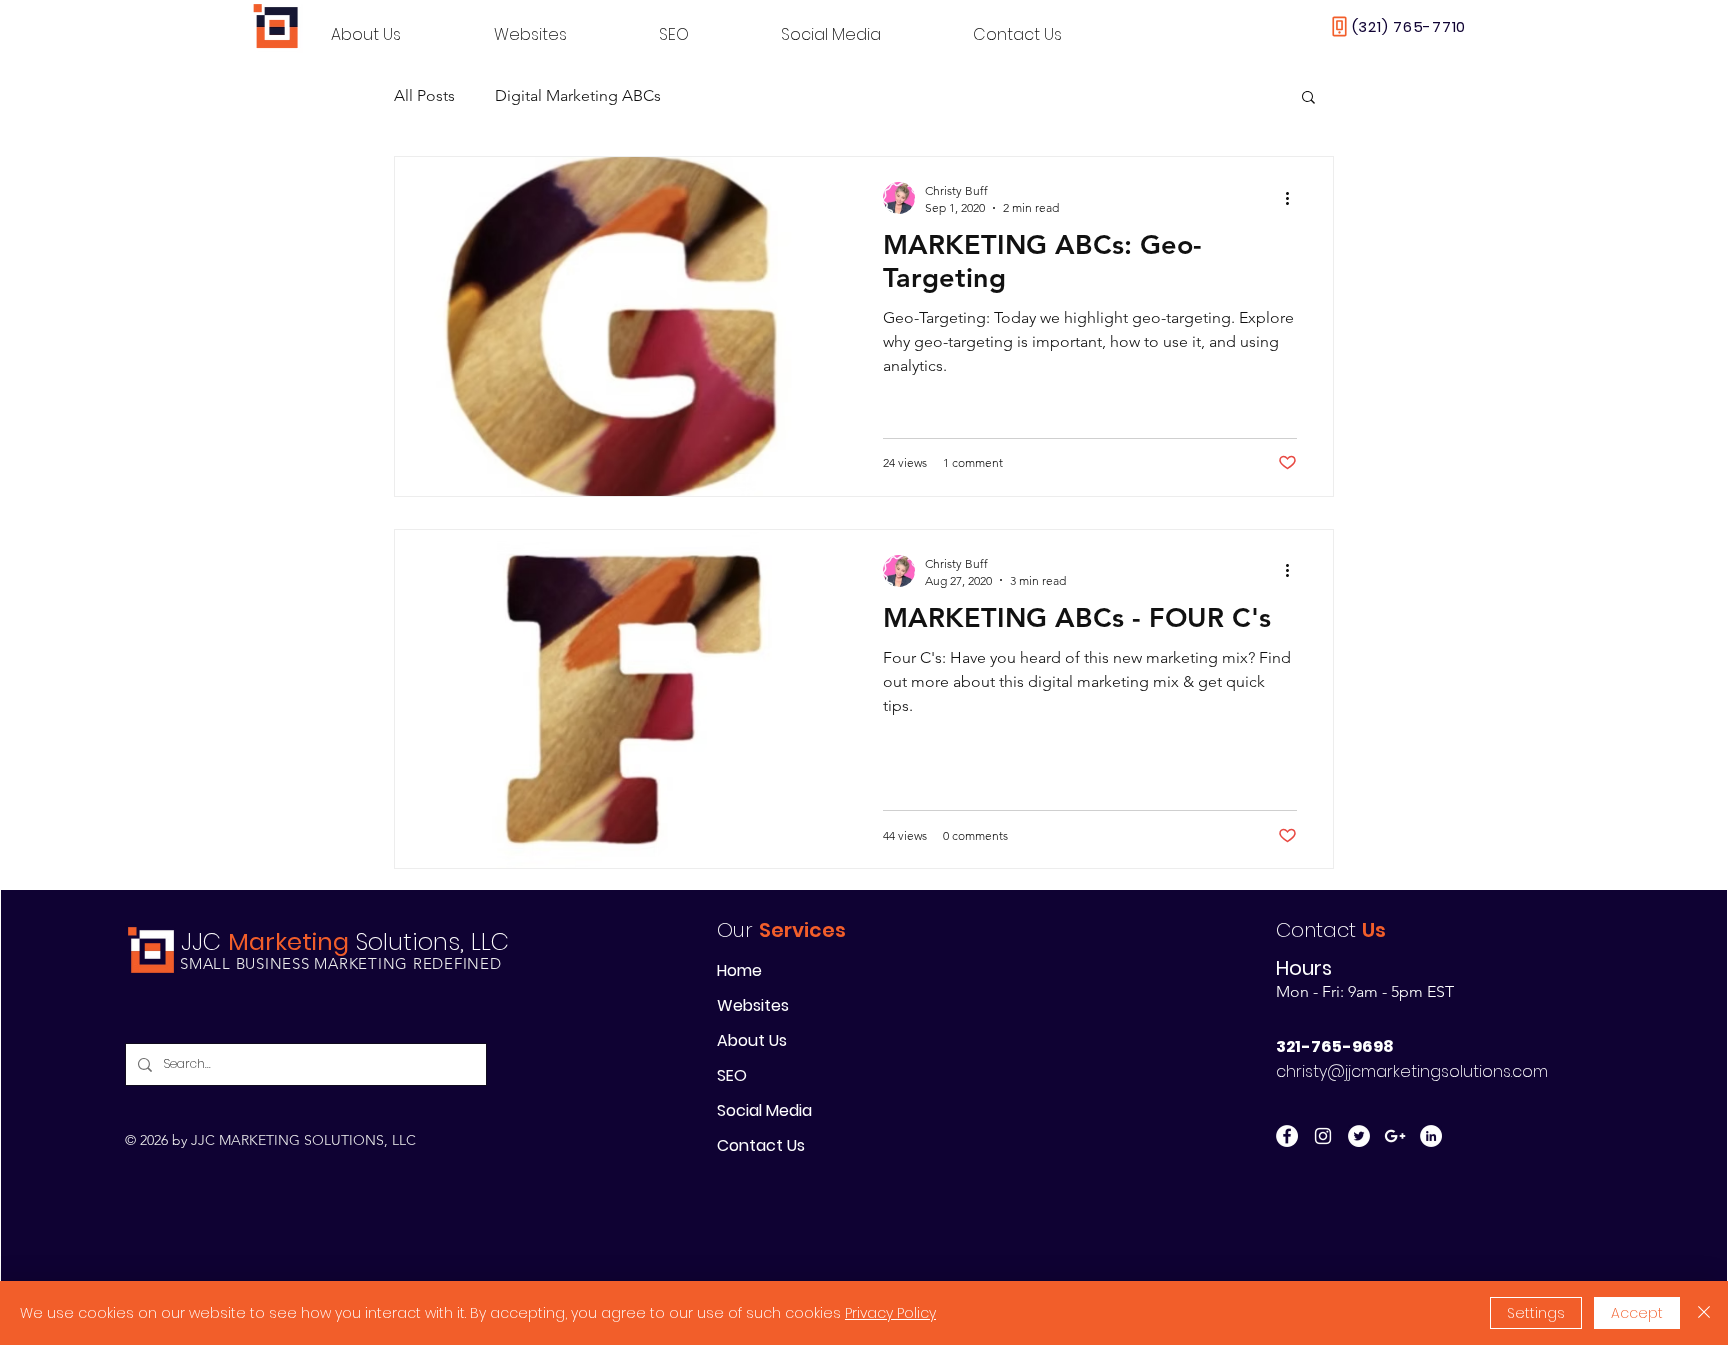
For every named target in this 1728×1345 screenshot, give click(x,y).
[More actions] (1294, 198)
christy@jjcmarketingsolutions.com (1412, 1071)
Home (739, 970)
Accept (1637, 1313)
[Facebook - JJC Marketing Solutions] (1287, 1136)
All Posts (424, 95)
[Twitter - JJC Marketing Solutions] (1359, 1136)
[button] (1308, 98)
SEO (732, 1075)
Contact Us (761, 1145)
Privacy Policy (890, 1313)
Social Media (764, 1110)
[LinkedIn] (1431, 1136)
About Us (752, 1040)
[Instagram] (1323, 1136)
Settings (1536, 1313)
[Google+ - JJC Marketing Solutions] (1395, 1136)
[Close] (1704, 1313)
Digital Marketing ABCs (578, 95)
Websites (753, 1005)
